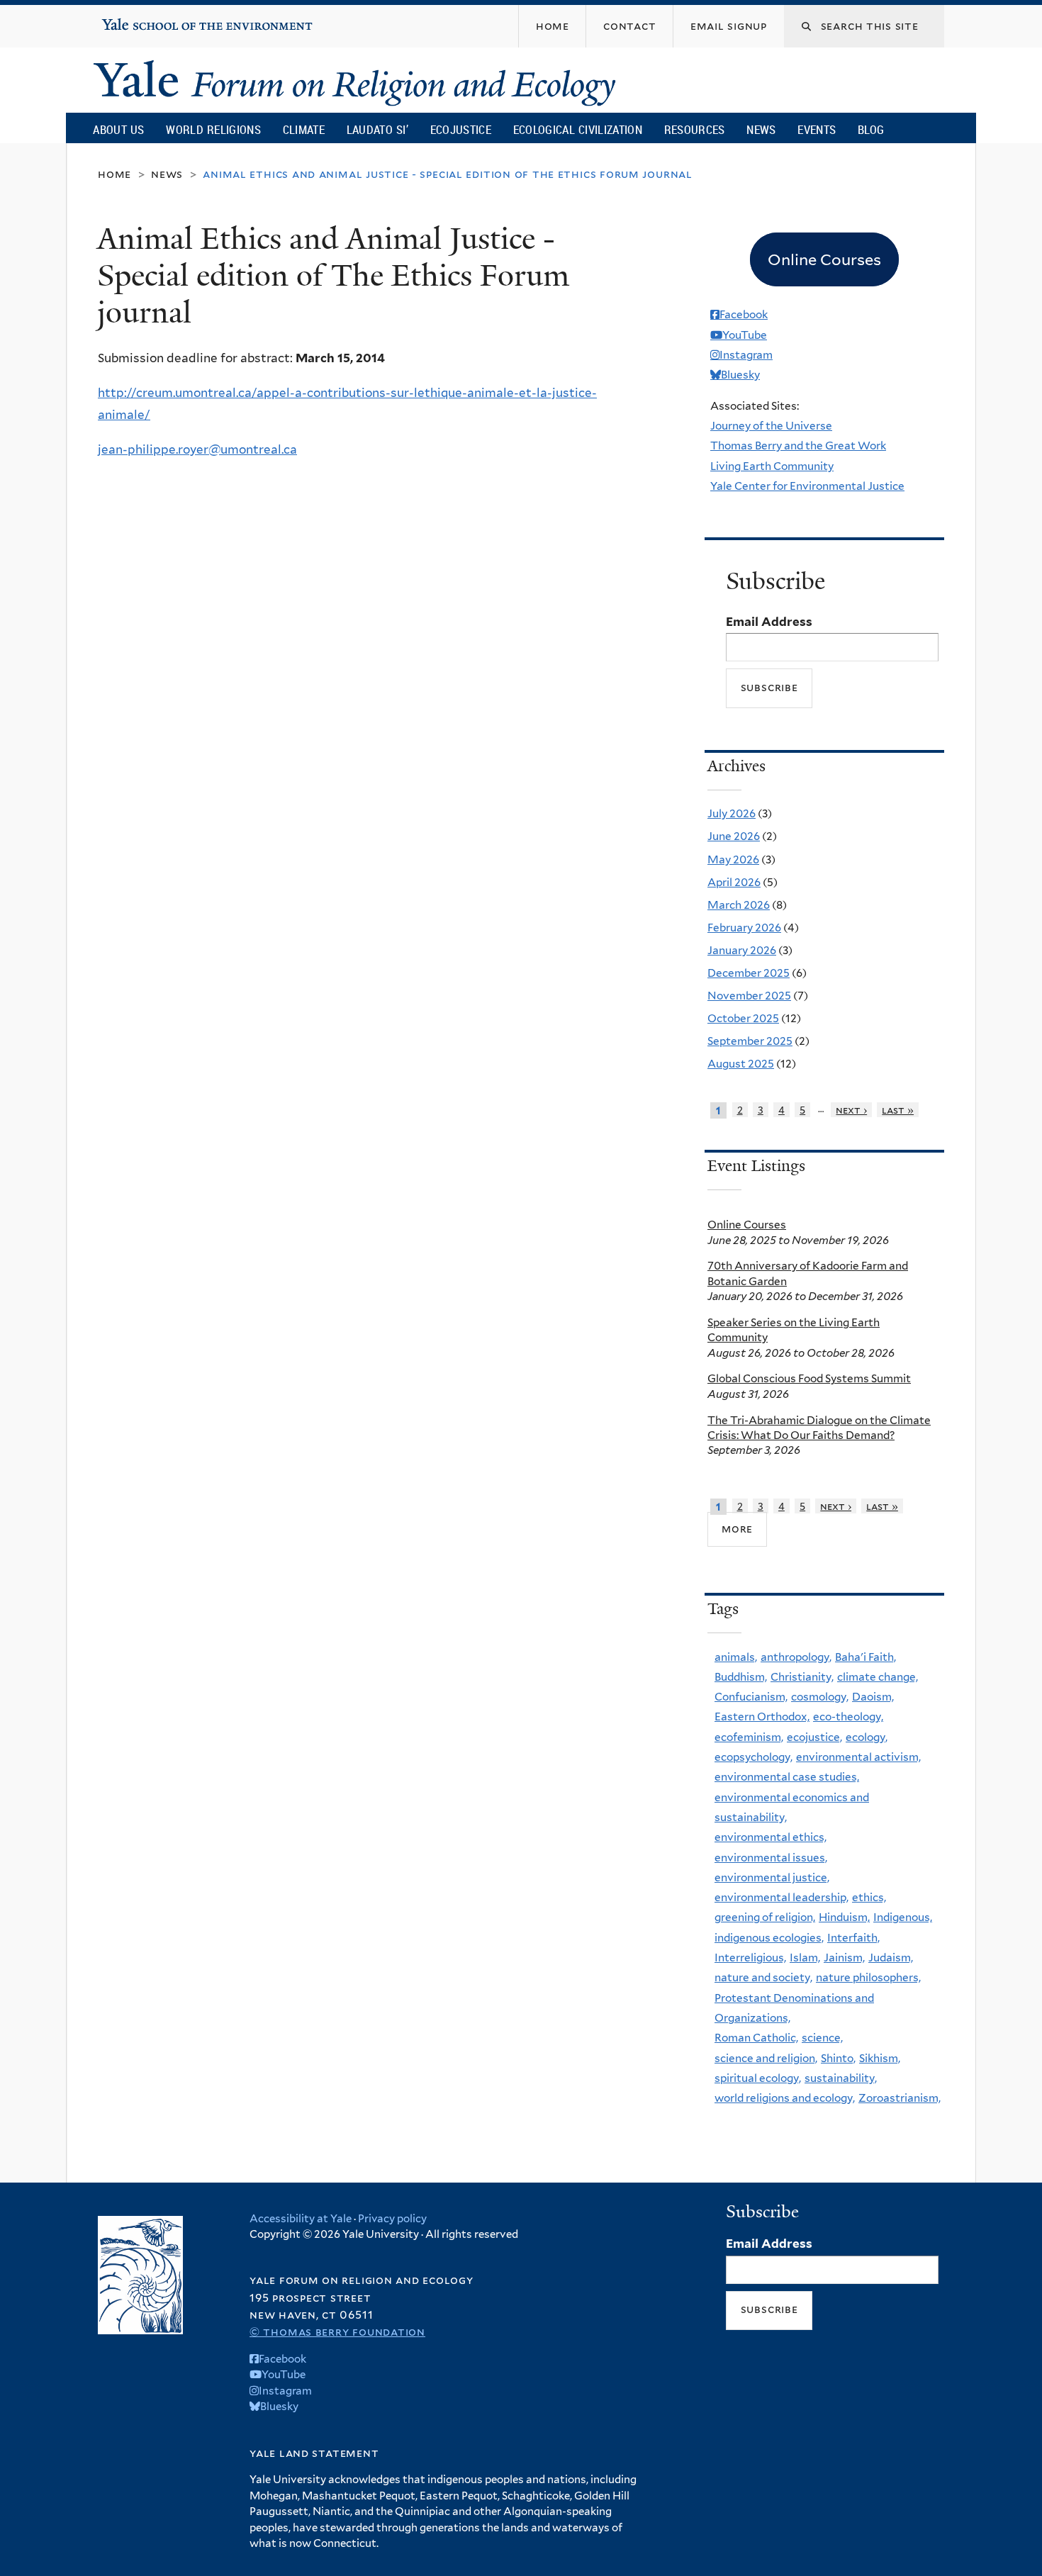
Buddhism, (741, 1677)
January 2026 (742, 950)
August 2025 (741, 1064)
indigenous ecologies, (769, 1938)
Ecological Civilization (578, 129)
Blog (871, 129)
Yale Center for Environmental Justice (807, 486)
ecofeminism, (749, 1737)
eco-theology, (848, 1717)
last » (898, 1110)
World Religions (213, 129)
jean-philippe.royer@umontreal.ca (197, 449)
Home (114, 174)
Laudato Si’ (377, 129)
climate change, (878, 1677)
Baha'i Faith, (865, 1657)
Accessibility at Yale (301, 2219)
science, (822, 2038)
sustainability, (841, 2078)
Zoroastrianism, (900, 2098)
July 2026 (732, 813)
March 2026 (739, 905)
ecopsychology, (754, 1757)
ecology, (867, 1737)
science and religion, (766, 2058)
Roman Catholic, (756, 2038)
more (737, 1529)
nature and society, (763, 1977)
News (761, 129)
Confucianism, (751, 1697)
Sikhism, (880, 2058)
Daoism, (873, 1697)
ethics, (869, 1897)
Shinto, (838, 2058)
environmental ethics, (771, 1837)
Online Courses (747, 1225)
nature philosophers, (868, 1977)
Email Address (769, 622)
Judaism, (891, 1958)
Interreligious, (750, 1958)
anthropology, (796, 1657)
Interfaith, (853, 1938)
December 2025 (749, 973)
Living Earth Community (772, 466)
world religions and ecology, (785, 2098)
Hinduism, (844, 1917)
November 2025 (749, 996)
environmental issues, (771, 1858)
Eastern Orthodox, (762, 1717)
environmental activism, (858, 1757)
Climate (304, 129)
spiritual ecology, (758, 2078)
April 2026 (734, 882)
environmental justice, (772, 1877)
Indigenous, (903, 1917)
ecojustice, (814, 1737)
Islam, (805, 1958)
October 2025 (743, 1018)
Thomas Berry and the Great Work (798, 446)
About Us (118, 129)
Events (817, 129)
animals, (736, 1657)
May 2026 (733, 859)
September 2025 (750, 1041)
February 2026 (744, 928)
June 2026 (734, 836)
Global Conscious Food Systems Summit (809, 1378)
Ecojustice (461, 129)
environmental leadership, (781, 1897)
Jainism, (844, 1958)
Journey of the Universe (771, 426)
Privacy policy (392, 2219)
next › (851, 1110)
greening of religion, (765, 1917)
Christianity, (802, 1677)
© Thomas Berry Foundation (337, 2332)
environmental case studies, (787, 1777)
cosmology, (820, 1697)
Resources (695, 129)
